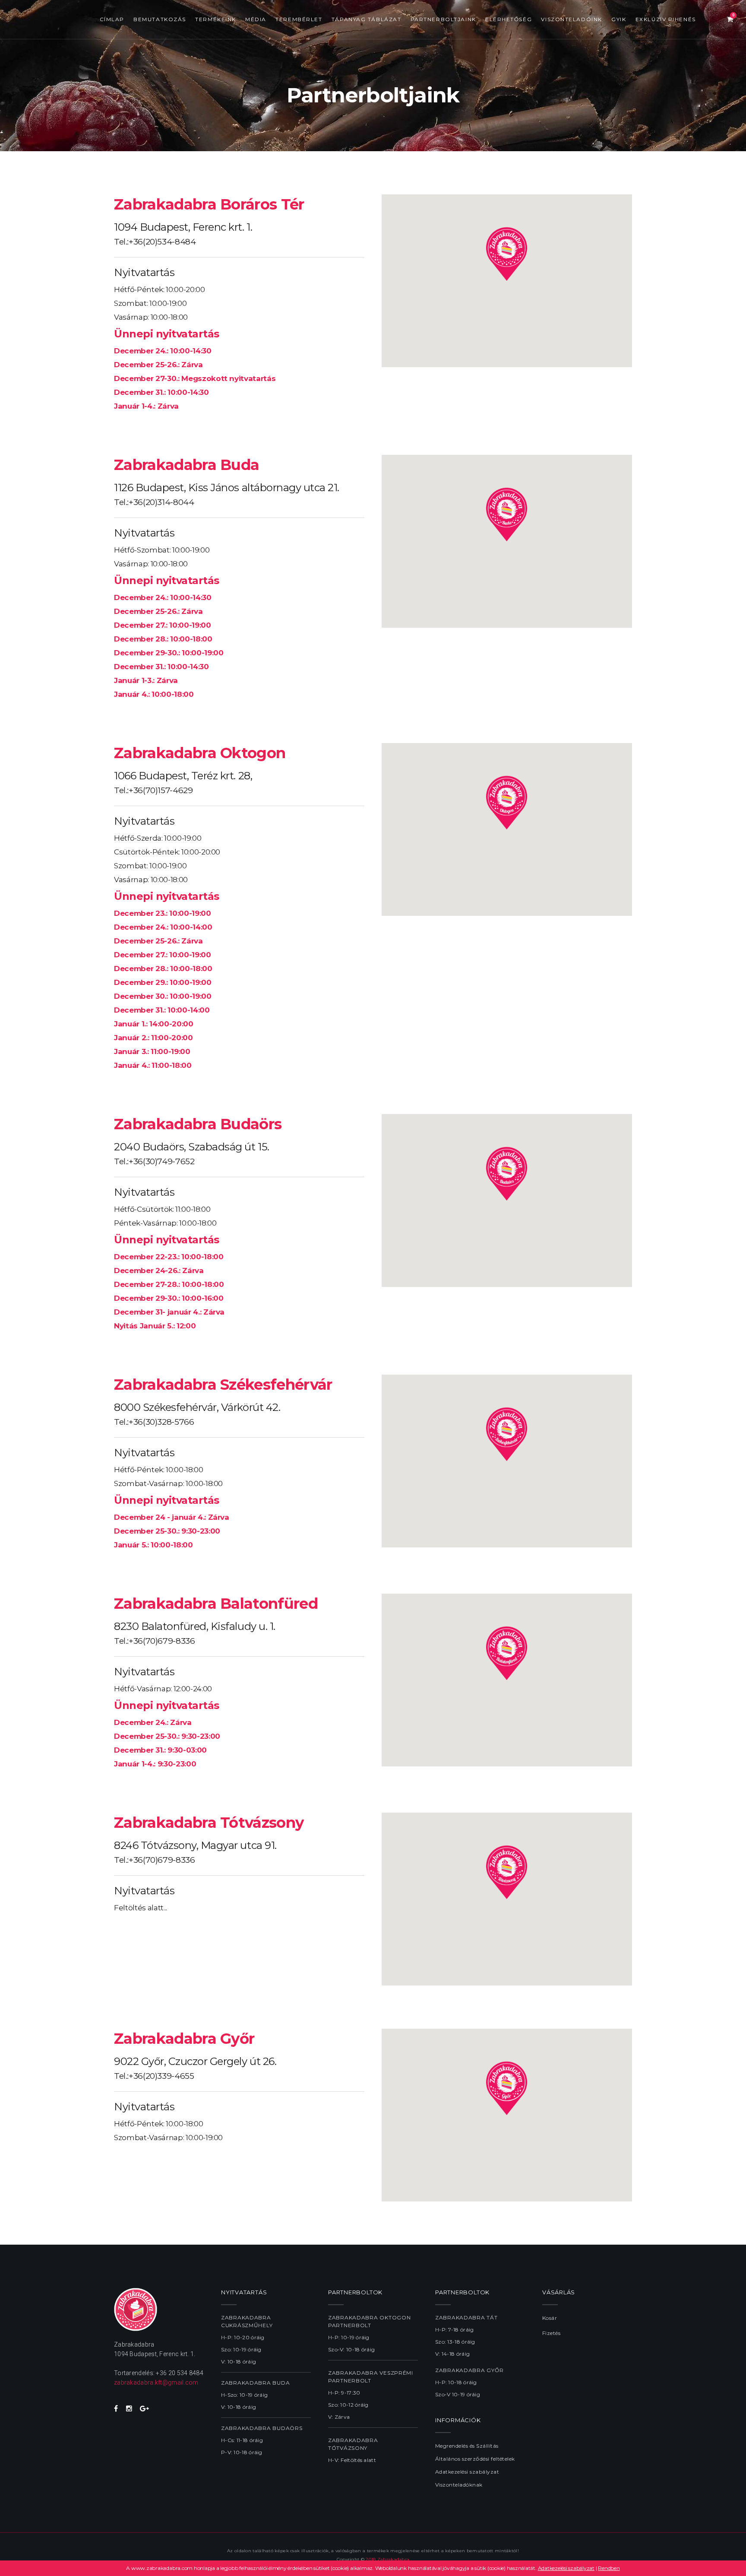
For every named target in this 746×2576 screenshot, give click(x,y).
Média (256, 19)
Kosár (550, 2318)
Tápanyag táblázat (367, 19)
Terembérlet (299, 19)
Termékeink (216, 19)
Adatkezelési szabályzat (467, 2472)
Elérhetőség (509, 19)
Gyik (619, 19)
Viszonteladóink (571, 19)
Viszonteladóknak (459, 2485)
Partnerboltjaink (443, 19)
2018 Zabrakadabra (387, 2559)
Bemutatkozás (160, 19)
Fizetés (551, 2333)
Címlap (112, 19)
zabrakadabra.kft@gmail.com (156, 2382)
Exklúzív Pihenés (666, 19)
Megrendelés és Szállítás (467, 2446)
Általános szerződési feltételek (475, 2459)
